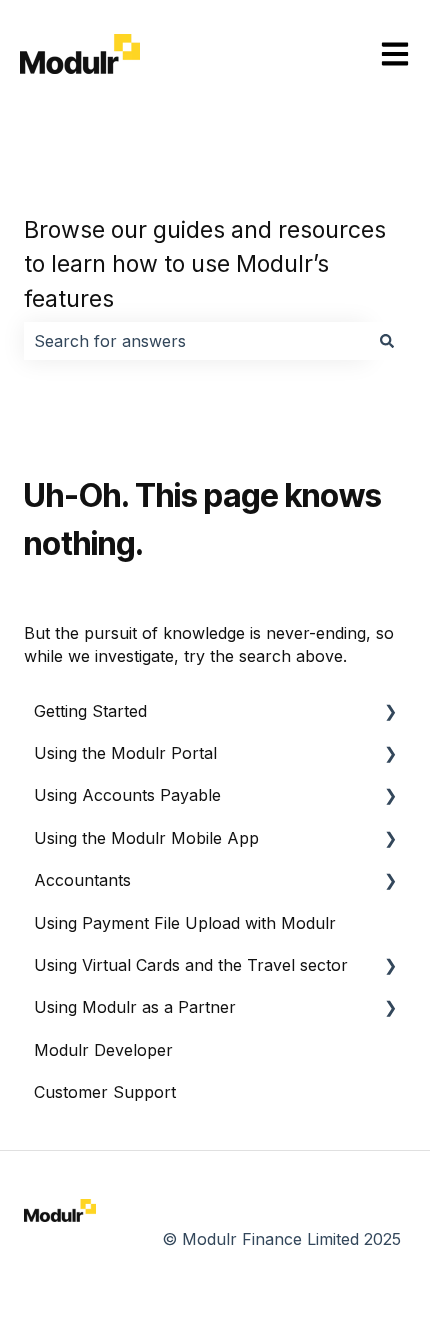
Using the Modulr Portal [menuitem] (125, 753)
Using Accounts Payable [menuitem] (127, 795)
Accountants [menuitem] (82, 880)
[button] (390, 712)
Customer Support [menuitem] (105, 1092)
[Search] (387, 341)
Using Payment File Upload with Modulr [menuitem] (185, 923)
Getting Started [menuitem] (90, 711)
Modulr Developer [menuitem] (103, 1050)
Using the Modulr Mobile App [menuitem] (146, 838)
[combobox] (196, 341)
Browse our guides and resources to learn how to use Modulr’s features (205, 264)
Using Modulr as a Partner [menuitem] (135, 1007)
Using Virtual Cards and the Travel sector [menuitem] (191, 965)
